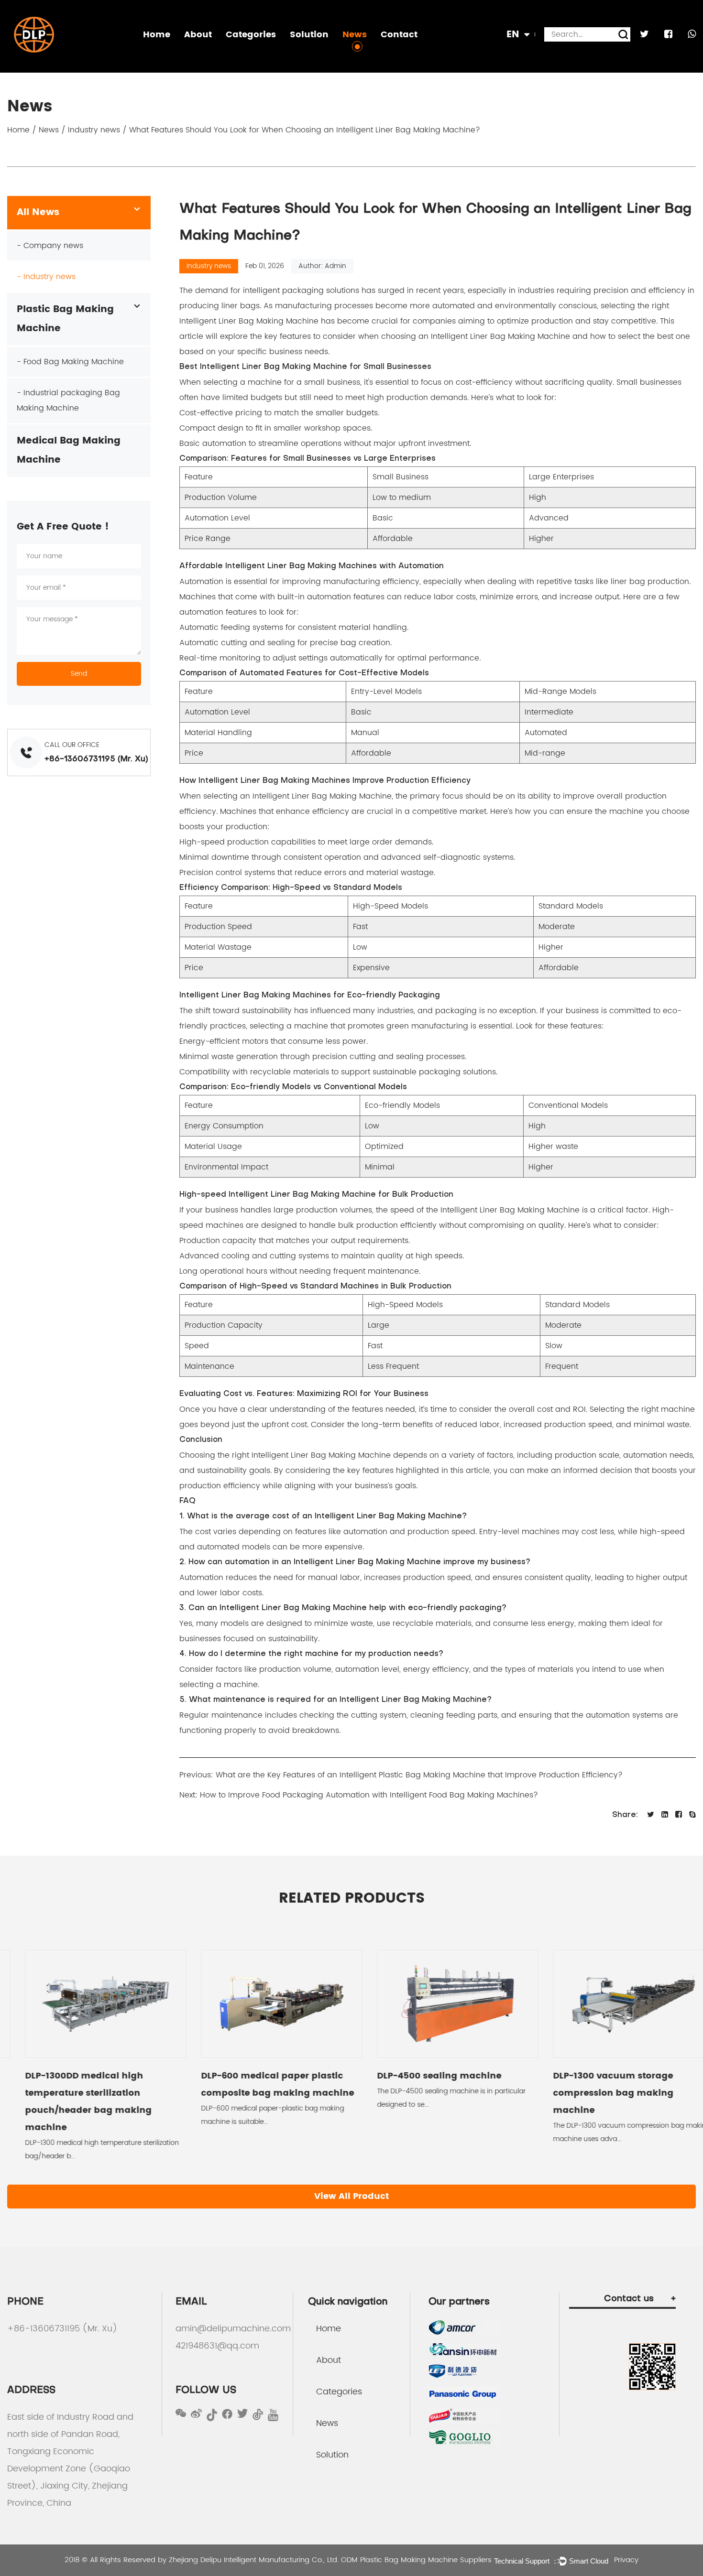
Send (79, 674)
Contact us (640, 2299)
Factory (201, 54)
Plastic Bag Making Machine (276, 54)
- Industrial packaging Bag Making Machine (68, 400)
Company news (373, 54)
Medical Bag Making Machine (276, 52)
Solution (309, 35)
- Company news (50, 246)
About (198, 35)
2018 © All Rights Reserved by (117, 2560)
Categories (251, 35)
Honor (199, 52)
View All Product (351, 2196)
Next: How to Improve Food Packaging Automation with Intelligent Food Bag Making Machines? (359, 1795)
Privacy (626, 2560)
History (200, 51)
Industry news (369, 52)
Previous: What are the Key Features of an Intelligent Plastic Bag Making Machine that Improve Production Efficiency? (401, 1775)
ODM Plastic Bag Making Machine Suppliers (416, 2560)
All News (38, 212)
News (355, 35)
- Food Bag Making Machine (70, 362)
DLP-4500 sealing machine (421, 2076)
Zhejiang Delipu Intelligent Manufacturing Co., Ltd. (254, 2560)
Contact (399, 35)
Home (157, 35)
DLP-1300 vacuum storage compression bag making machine (595, 2093)
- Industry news (46, 277)
